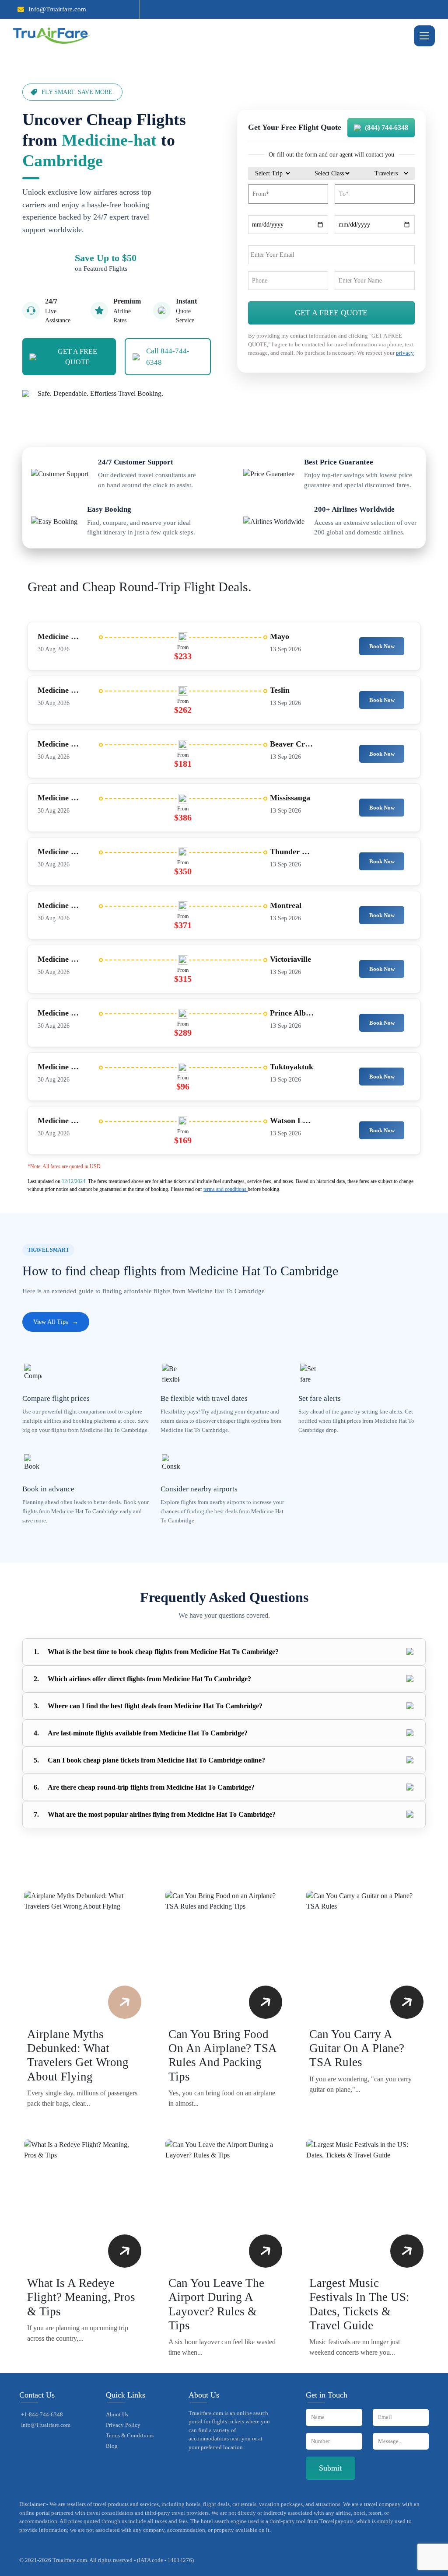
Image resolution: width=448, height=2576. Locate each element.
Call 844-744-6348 (168, 357)
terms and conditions (226, 1189)
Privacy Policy (123, 2425)
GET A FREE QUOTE (77, 357)
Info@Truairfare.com (57, 9)
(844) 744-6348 (387, 127)
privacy (405, 353)
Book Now (382, 646)
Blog (112, 2446)
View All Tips (56, 1322)
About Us (117, 2414)
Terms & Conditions (130, 2435)
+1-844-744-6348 (42, 2414)
